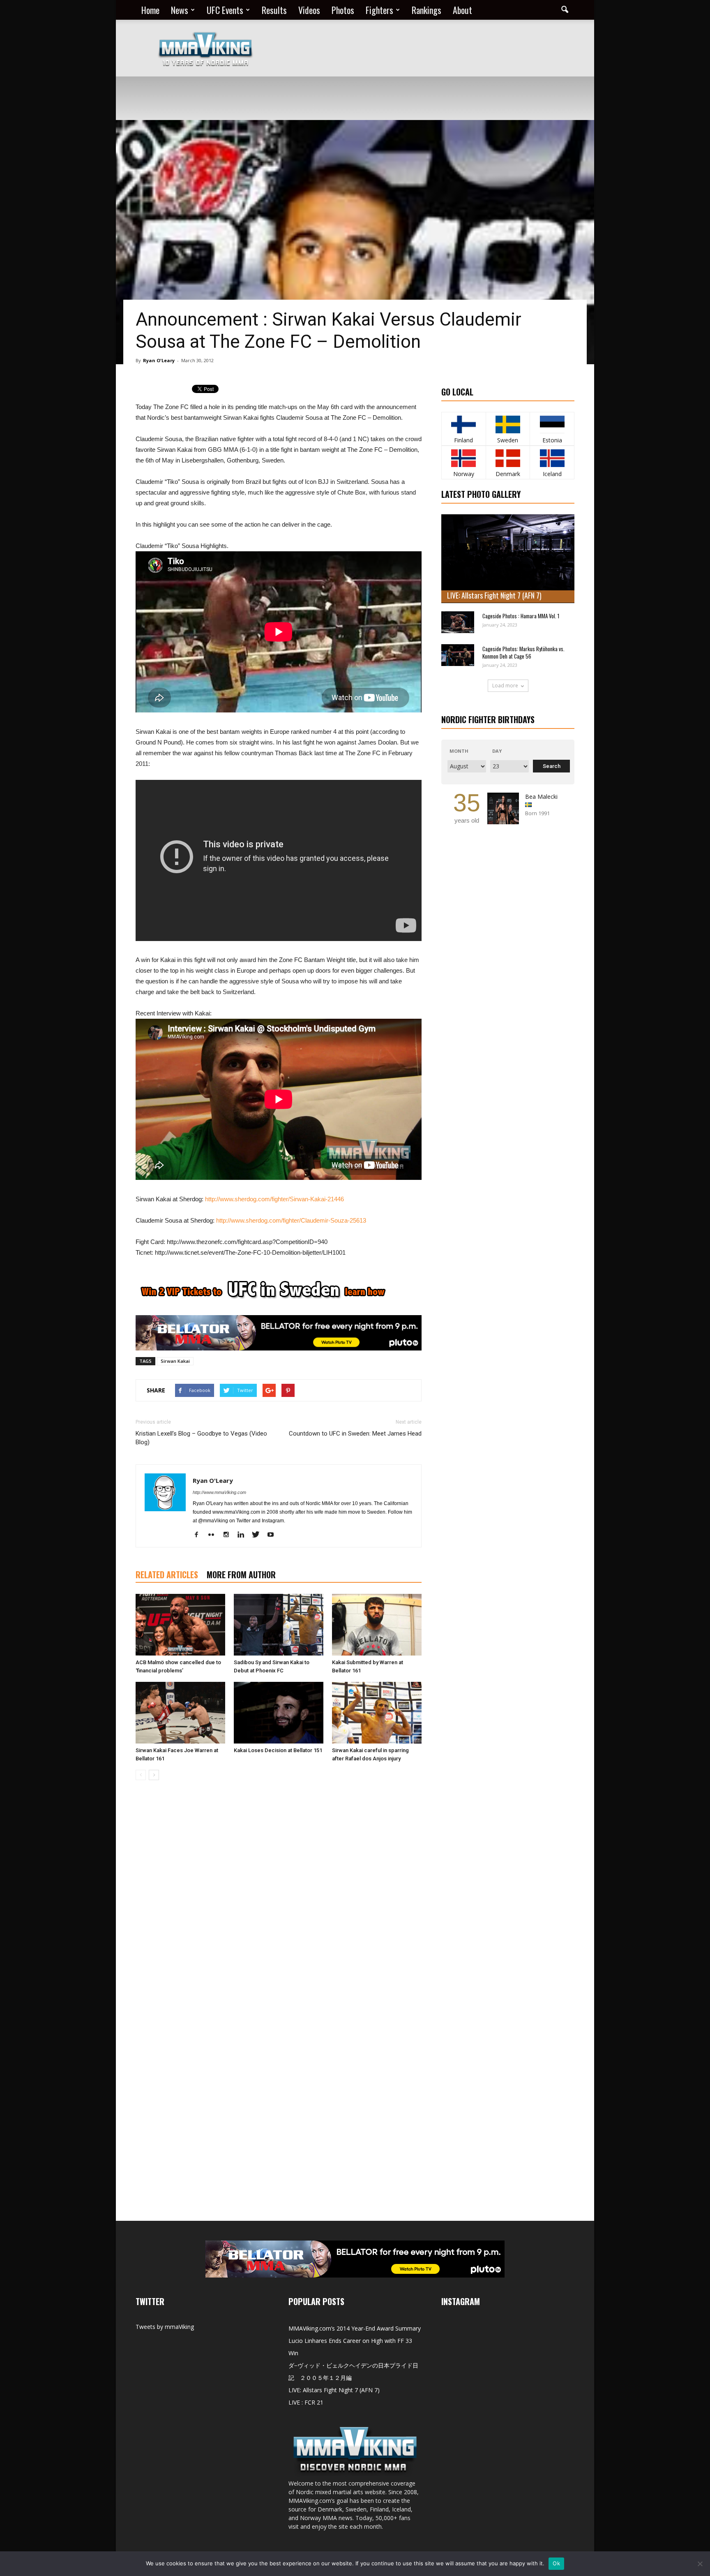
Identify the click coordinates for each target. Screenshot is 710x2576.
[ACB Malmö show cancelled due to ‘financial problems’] (180, 1625)
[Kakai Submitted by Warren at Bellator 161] (377, 1625)
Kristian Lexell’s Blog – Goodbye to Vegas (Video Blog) (201, 1438)
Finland (463, 440)
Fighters (379, 10)
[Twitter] (259, 1535)
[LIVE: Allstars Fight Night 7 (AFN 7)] (508, 559)
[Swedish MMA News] (464, 424)
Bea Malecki (541, 797)
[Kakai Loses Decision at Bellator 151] (279, 1713)
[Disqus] (279, 1903)
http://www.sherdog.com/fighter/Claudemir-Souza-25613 (291, 1220)
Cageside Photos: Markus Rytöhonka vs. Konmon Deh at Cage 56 (523, 652)
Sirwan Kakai (175, 1361)
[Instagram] (229, 1535)
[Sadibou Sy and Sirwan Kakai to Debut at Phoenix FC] (279, 1625)
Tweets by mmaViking (165, 2327)
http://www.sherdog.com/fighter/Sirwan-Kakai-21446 (274, 1199)
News (180, 10)
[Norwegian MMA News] (464, 458)
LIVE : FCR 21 (306, 2402)
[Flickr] (214, 1535)
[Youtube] (273, 1535)
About (462, 10)
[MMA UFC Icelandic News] (552, 458)
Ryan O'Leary (159, 360)
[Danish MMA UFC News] (508, 458)
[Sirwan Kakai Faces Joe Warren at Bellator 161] (180, 1713)
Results (274, 10)
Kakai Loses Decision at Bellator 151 (278, 1750)
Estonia (552, 440)
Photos (343, 10)
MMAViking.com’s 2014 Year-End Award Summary (355, 2328)
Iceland (552, 474)
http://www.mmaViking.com (219, 1492)
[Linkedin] (244, 1535)
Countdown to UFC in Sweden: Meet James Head (355, 1434)
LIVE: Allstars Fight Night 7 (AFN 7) (494, 595)
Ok (556, 2563)
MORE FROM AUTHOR (241, 1575)
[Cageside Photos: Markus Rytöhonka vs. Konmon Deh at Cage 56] (458, 655)
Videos (309, 10)
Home (150, 10)
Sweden (508, 440)
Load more (505, 686)
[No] (700, 2564)
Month (459, 751)
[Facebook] (199, 1535)
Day (497, 751)
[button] (565, 10)
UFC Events (225, 10)
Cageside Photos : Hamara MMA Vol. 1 (521, 616)
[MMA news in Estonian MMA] (552, 424)
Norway (464, 474)
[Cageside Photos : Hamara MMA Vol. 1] (458, 622)
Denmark (508, 474)
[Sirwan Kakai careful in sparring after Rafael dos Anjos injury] (377, 1713)
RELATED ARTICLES (167, 1575)
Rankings (426, 10)
